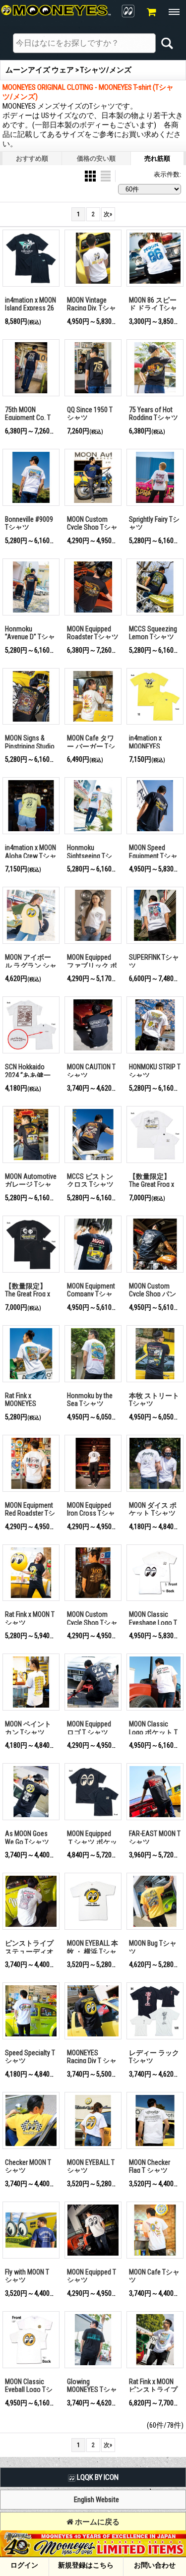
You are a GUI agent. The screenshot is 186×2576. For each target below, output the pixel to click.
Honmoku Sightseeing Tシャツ (90, 856)
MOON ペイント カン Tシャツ (28, 1728)
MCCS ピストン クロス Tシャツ (90, 1181)
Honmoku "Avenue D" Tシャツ (30, 637)
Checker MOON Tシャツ (28, 2167)
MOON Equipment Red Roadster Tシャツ (30, 1513)
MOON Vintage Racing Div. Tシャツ (92, 308)
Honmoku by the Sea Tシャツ (90, 1400)
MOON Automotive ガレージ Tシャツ (31, 1185)
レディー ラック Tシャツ (154, 2057)
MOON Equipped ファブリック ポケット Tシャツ (92, 965)
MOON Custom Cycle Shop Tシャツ (92, 527)
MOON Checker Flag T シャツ (150, 2167)
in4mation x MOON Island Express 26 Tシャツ (31, 308)
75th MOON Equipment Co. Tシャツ (28, 418)
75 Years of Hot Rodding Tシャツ (154, 414)
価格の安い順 (96, 158)
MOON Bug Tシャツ (153, 1947)
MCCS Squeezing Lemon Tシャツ (153, 633)
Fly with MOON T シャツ (27, 2276)
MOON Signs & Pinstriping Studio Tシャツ (30, 746)
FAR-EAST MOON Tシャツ (155, 1838)
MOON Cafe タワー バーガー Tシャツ (91, 746)
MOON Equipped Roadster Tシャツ (93, 633)
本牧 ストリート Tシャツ (154, 1400)
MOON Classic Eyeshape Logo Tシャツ (153, 1623)
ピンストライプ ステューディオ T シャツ (29, 1951)
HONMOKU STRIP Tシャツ (155, 1071)
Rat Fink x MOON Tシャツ (30, 1619)
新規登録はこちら (86, 2565)
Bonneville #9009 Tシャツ (29, 523)
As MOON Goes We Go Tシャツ (27, 1838)
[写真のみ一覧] (91, 175)
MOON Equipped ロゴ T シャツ (89, 1728)
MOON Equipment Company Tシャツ (91, 1294)
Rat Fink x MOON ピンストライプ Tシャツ (153, 2390)
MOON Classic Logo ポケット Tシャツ (153, 1732)
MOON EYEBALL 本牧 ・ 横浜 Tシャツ (93, 1951)
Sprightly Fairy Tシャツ (154, 523)
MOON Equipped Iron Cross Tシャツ (91, 1513)
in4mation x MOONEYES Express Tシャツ (153, 746)
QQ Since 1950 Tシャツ (90, 414)
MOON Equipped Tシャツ (92, 2276)
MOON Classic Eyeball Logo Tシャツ (29, 2390)
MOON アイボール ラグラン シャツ (31, 965)
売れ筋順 (157, 158)
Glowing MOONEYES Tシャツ (92, 2390)
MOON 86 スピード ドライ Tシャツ (153, 308)
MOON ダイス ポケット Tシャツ (153, 1509)
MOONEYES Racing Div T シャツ (92, 2061)
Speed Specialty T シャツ (30, 2057)
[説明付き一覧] (106, 175)
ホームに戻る (96, 2522)
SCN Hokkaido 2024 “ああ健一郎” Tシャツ (28, 1075)
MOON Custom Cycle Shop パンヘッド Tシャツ (153, 1294)
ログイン (24, 2565)
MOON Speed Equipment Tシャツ (153, 856)
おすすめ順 (32, 158)
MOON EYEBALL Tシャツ (91, 2167)
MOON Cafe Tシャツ (154, 2276)
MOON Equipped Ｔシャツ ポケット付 (92, 1842)
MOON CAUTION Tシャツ (91, 1071)
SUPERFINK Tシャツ (154, 961)
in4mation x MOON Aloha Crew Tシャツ (31, 856)
